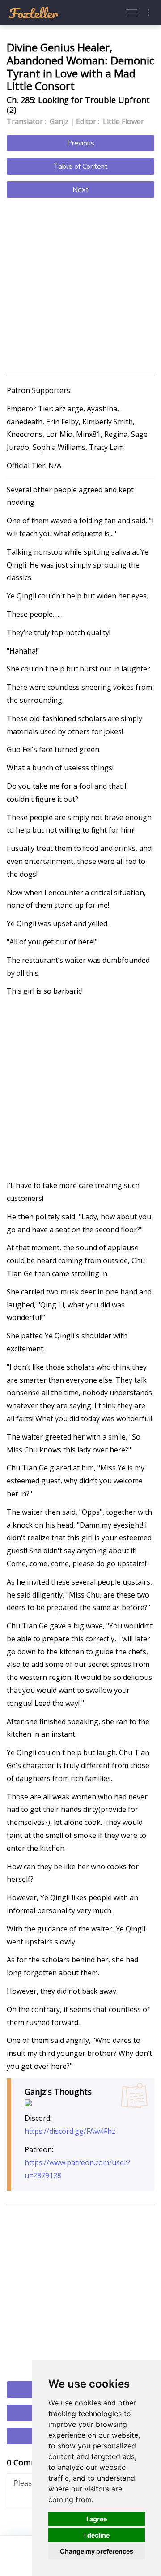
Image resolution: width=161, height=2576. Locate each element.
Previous (81, 143)
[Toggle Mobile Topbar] (148, 13)
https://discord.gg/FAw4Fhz (70, 2131)
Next (80, 190)
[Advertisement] (80, 287)
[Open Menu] (131, 13)
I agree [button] (97, 2519)
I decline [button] (97, 2535)
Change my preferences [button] (97, 2551)
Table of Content (81, 167)
